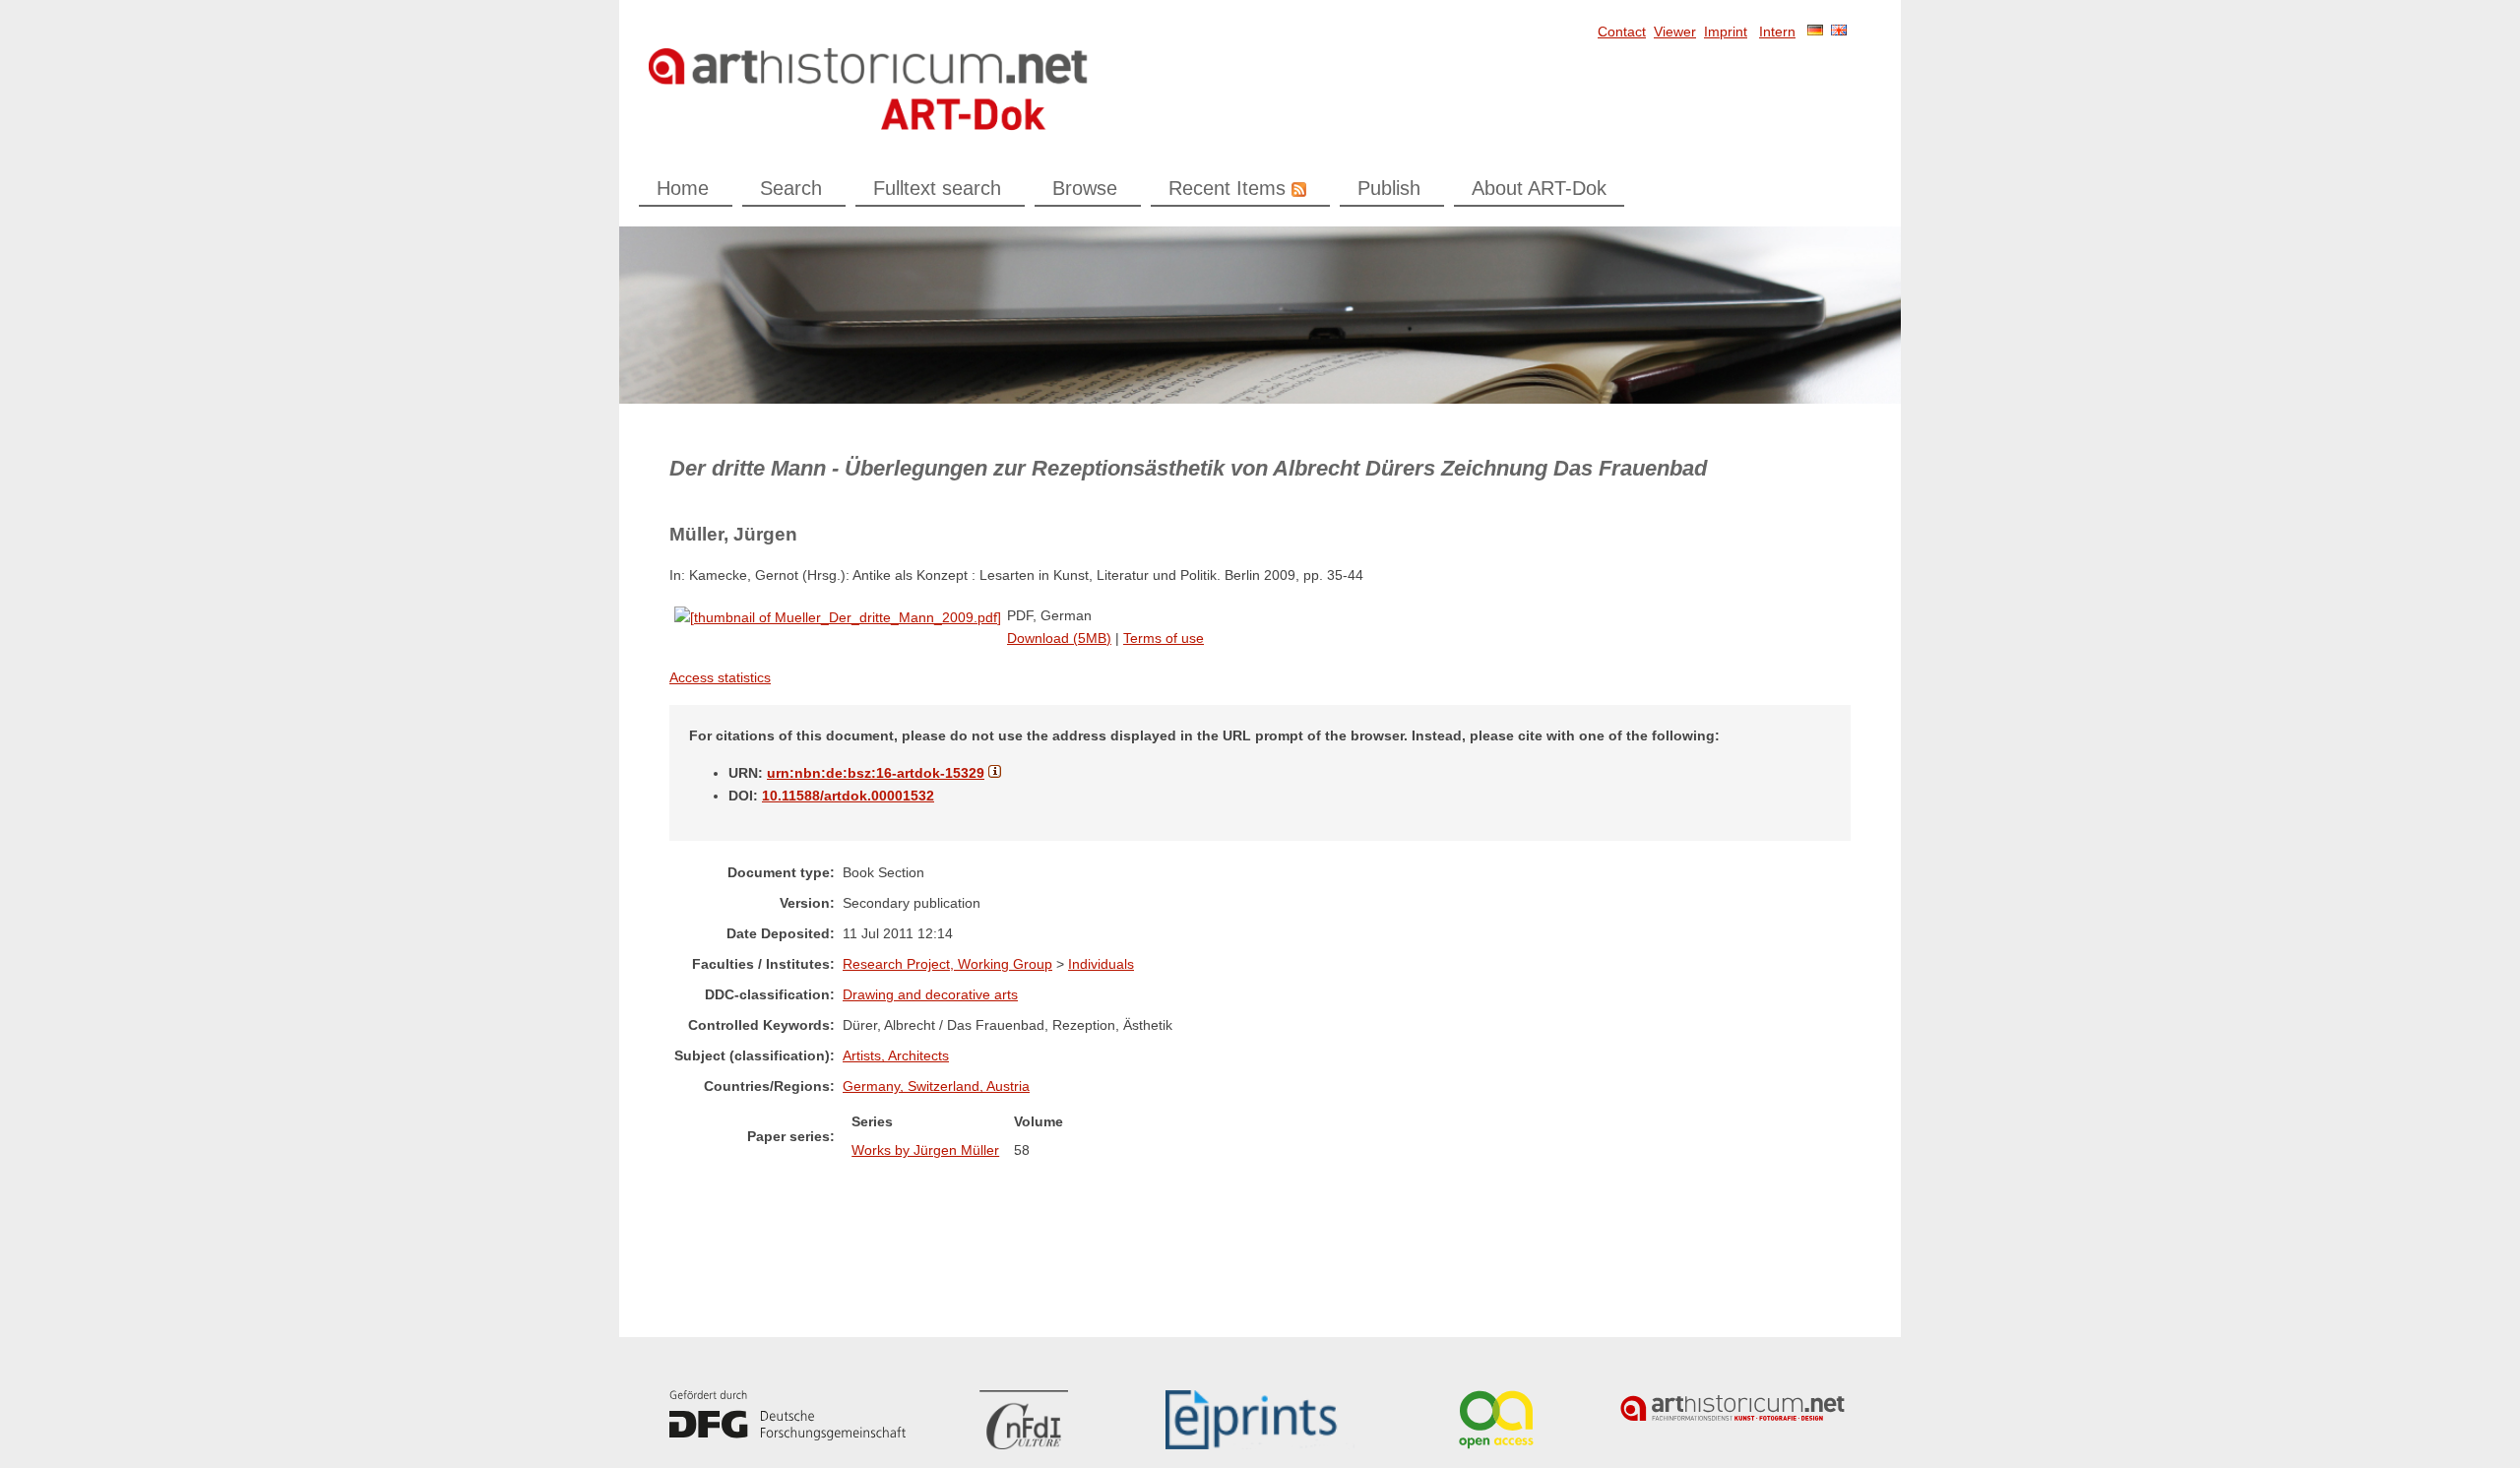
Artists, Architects (896, 1055)
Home (683, 188)
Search (791, 188)
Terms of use (1164, 638)
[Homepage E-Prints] (1260, 1420)
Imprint (1726, 32)
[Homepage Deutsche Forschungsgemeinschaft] (787, 1415)
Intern (1777, 32)
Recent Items (1227, 188)
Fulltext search (937, 188)
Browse (1085, 188)
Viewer (1675, 32)
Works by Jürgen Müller (925, 1150)
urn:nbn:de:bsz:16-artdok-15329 (876, 773)
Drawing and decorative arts (930, 994)
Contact (1622, 32)
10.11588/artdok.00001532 (848, 796)
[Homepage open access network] (1496, 1420)
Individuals (1101, 964)
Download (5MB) (1059, 638)
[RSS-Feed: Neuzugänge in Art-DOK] (1296, 188)
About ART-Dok (1539, 188)
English (1839, 30)
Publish (1389, 188)
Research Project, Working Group (947, 964)
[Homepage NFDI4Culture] (1024, 1420)
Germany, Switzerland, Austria (936, 1086)
